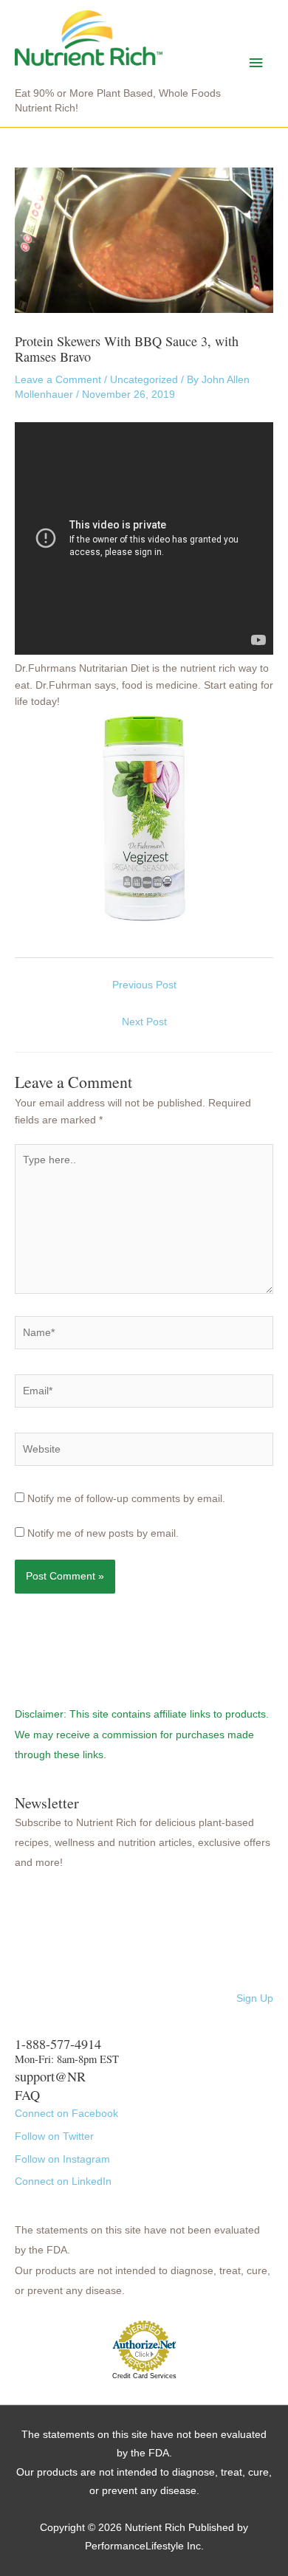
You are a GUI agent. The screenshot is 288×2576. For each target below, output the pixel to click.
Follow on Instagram (62, 2159)
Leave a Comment (58, 380)
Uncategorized (144, 380)
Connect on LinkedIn (63, 2181)
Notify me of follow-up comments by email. (126, 1499)
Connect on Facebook (66, 2114)
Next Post (144, 1022)
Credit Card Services (144, 2376)
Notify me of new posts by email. (103, 1533)
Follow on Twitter (54, 2136)
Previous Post (144, 985)
